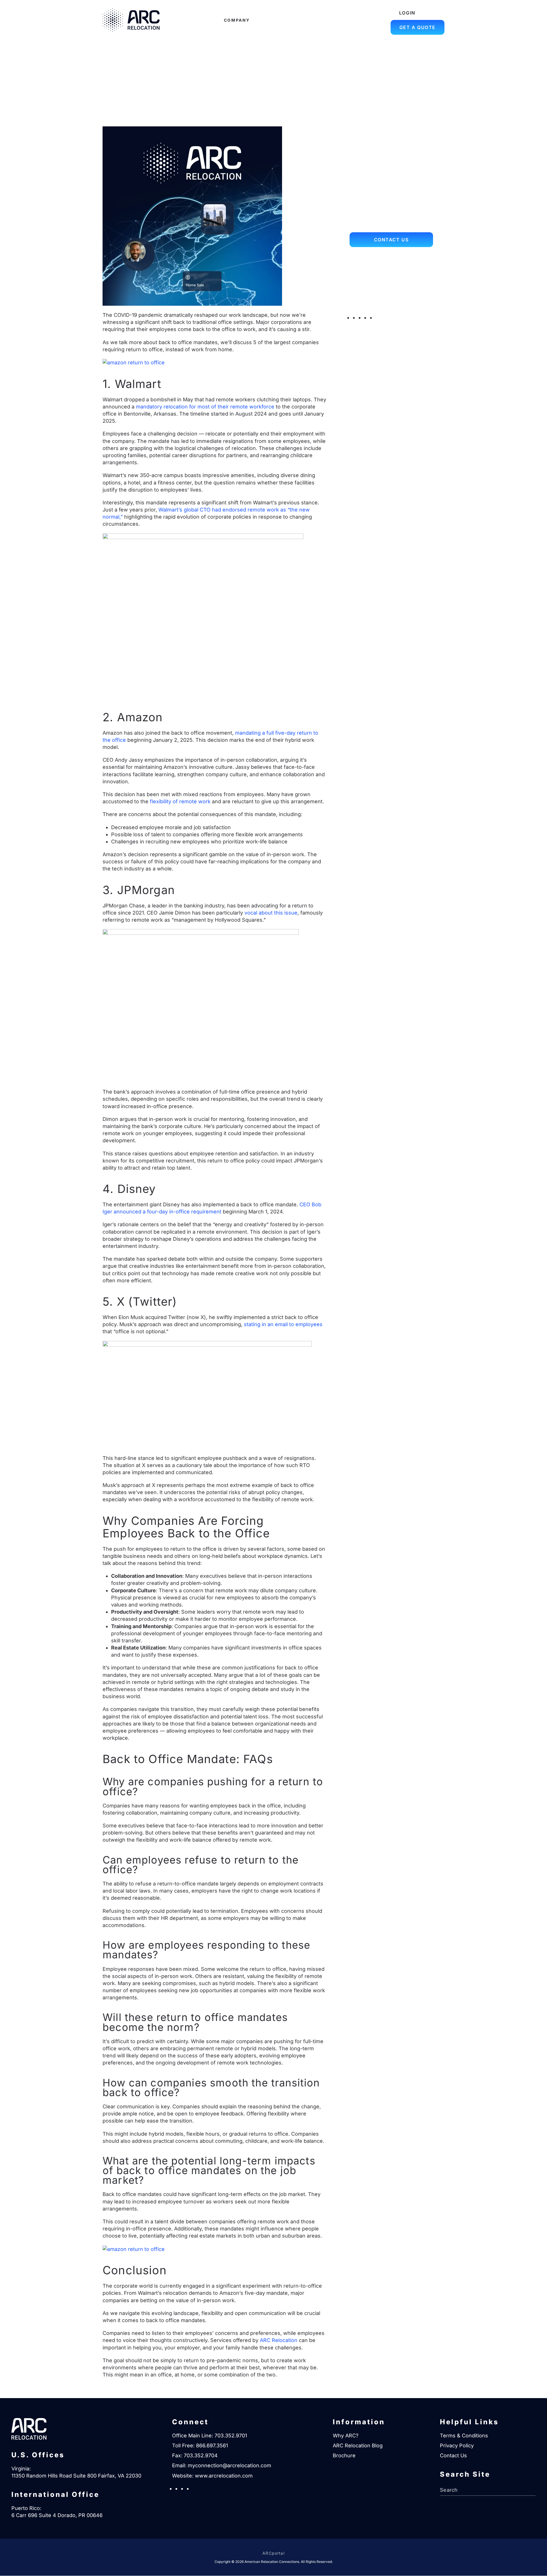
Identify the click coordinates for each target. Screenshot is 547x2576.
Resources (308, 20)
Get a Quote (418, 27)
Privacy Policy (457, 2445)
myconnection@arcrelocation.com (391, 305)
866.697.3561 (212, 2445)
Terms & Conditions (464, 2436)
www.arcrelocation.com (224, 2476)
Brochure (344, 2455)
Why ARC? (346, 2436)
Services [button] (271, 20)
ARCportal (273, 2553)
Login (407, 13)
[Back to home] (131, 20)
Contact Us (391, 240)
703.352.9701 (231, 2436)
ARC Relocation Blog (358, 2445)
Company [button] (237, 20)
